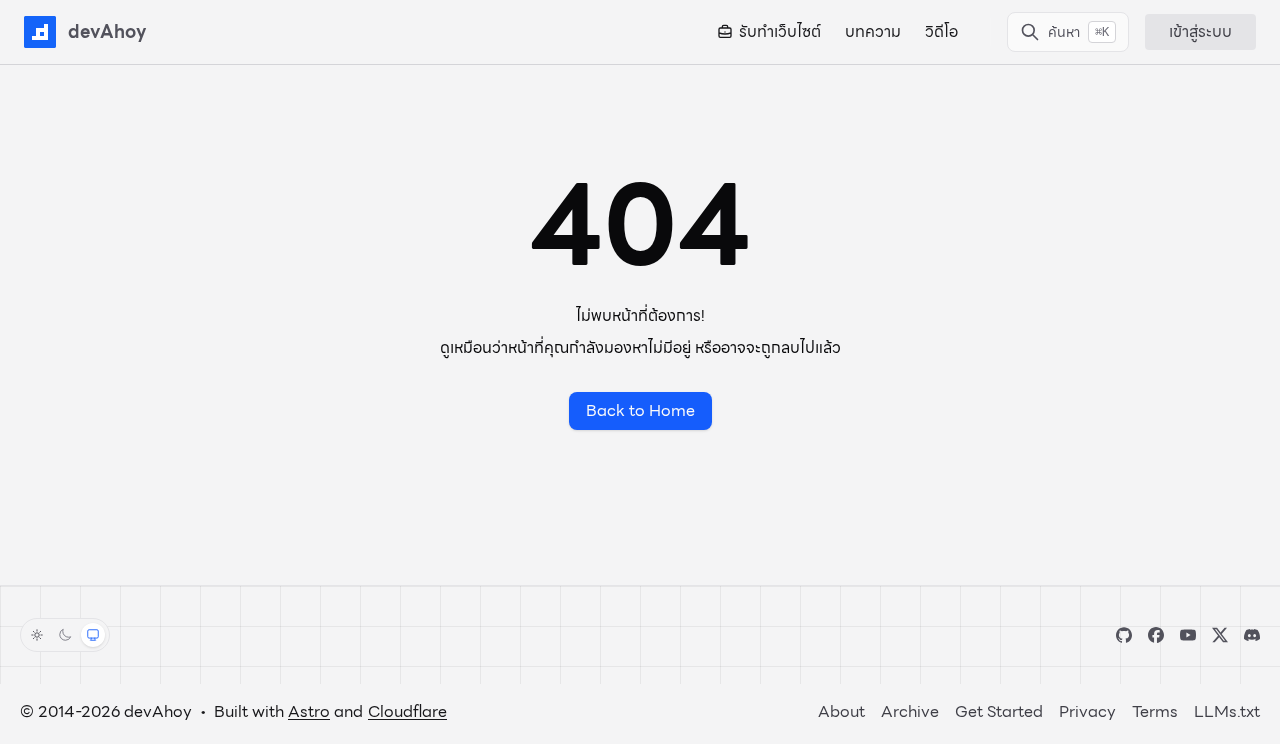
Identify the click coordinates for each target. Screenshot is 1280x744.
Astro (309, 711)
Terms (1155, 711)
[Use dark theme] (65, 635)
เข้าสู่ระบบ (1200, 31)
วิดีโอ (941, 32)
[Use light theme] (37, 635)
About (841, 711)
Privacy (1087, 711)
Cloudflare (407, 711)
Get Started (999, 711)
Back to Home (640, 410)
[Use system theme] (93, 635)
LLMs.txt (1227, 711)
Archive (910, 711)
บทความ (873, 32)
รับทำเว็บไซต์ (780, 32)
